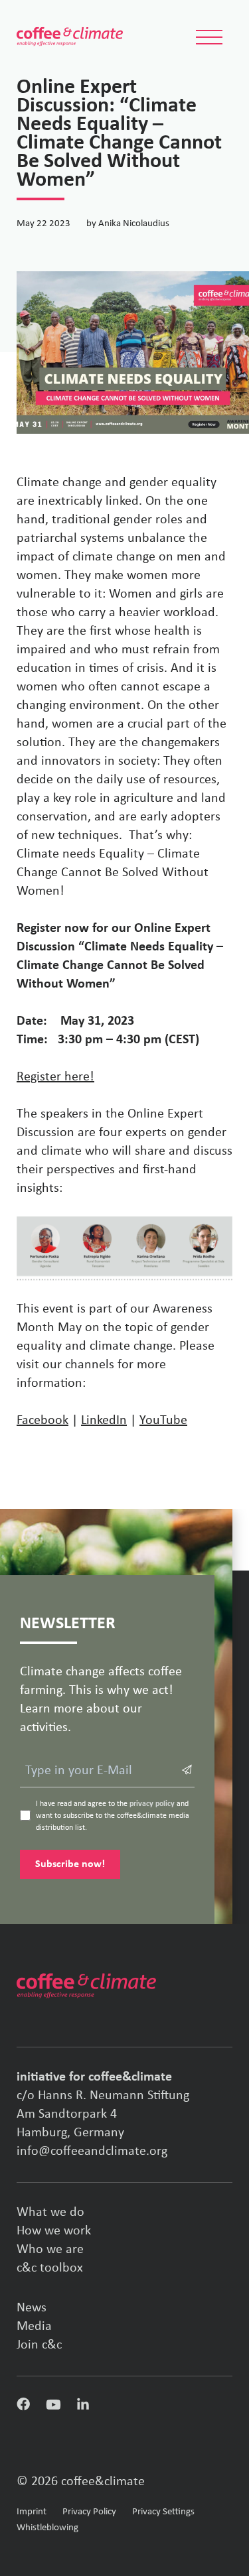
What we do (50, 2213)
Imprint (32, 2512)
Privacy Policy (89, 2512)
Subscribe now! (70, 1864)
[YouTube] (53, 2407)
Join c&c (39, 2345)
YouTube (163, 1421)
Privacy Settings (163, 2512)
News (32, 2308)
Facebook (42, 1421)
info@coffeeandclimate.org (92, 2152)
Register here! (55, 1077)
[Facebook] (23, 2408)
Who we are (50, 2250)
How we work (54, 2231)
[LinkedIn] (83, 2407)
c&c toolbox (50, 2268)
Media (34, 2327)
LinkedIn (104, 1421)
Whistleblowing (47, 2528)
